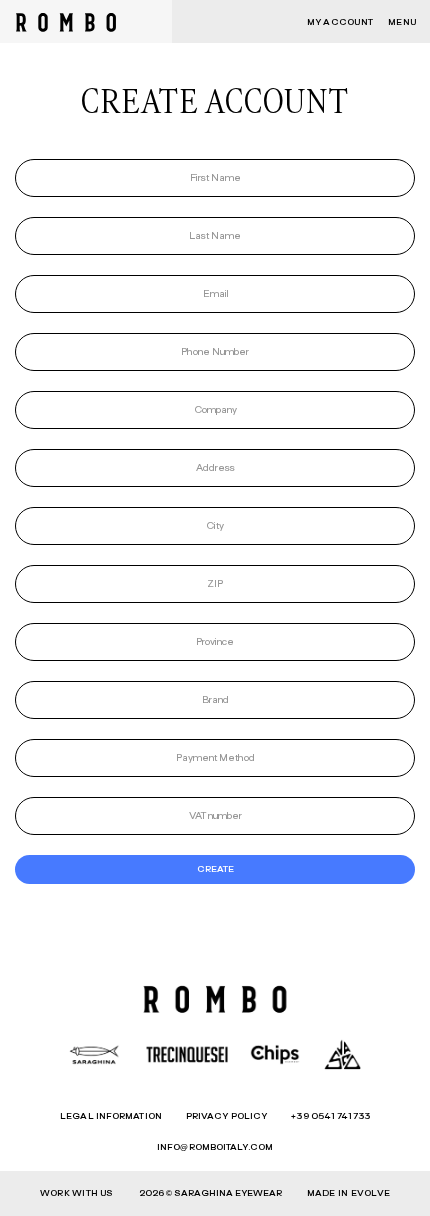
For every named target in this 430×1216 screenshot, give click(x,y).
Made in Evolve (348, 1193)
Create (215, 869)
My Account (340, 22)
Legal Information (111, 1116)
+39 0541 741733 (330, 1116)
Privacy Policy (226, 1116)
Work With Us (77, 1193)
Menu (402, 22)
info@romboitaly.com (215, 1147)
